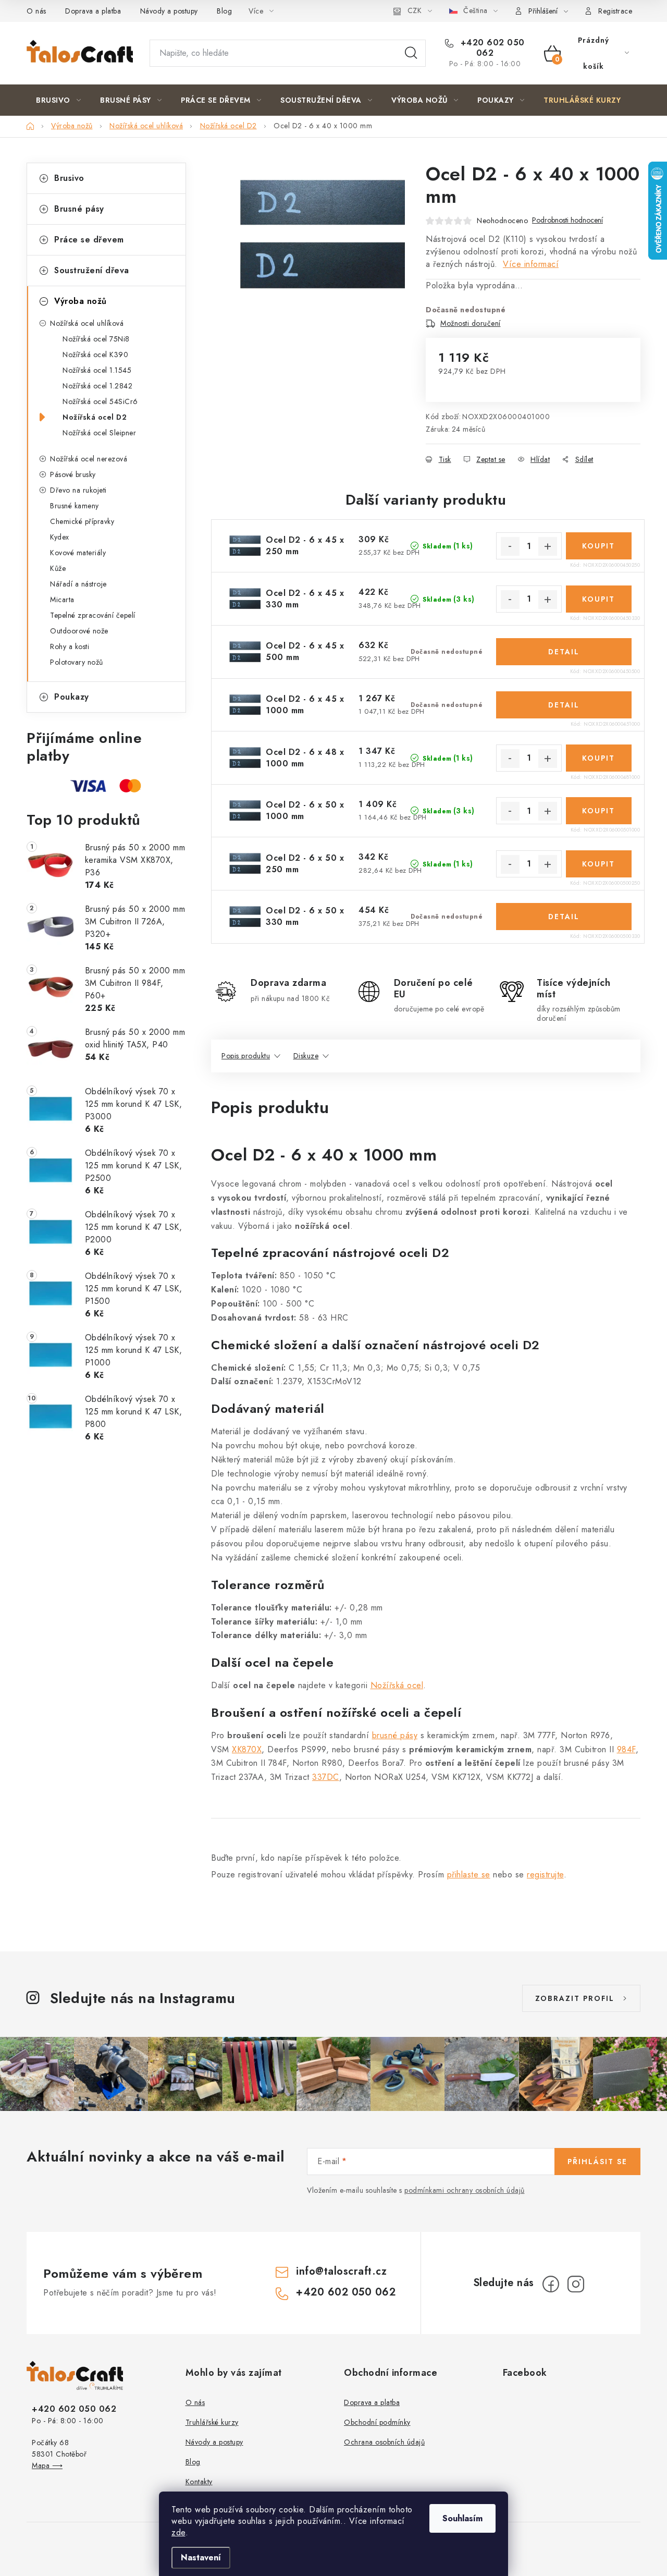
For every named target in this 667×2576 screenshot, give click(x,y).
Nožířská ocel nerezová (89, 459)
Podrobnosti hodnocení (567, 220)
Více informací (531, 264)
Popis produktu (246, 1056)
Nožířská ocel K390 (95, 355)
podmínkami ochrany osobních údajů (465, 2190)
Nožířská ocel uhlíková (87, 323)
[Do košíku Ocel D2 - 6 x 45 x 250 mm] (599, 546)
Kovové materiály (78, 553)
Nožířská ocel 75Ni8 (96, 339)
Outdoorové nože (79, 631)
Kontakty (199, 2482)
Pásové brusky (73, 474)
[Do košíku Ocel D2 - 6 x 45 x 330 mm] (599, 599)
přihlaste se (469, 1875)
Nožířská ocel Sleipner (99, 433)
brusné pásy (395, 1735)
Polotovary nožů (77, 662)
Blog (224, 11)
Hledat (411, 53)
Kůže (58, 568)
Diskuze (306, 1056)
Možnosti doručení (471, 323)
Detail (564, 652)
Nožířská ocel (397, 1685)
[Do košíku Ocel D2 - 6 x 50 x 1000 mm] (599, 811)
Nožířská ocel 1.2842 (97, 386)
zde (178, 2532)
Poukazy (72, 697)
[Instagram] (576, 2284)
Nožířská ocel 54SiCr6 (100, 401)
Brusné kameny (75, 506)
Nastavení (201, 2557)
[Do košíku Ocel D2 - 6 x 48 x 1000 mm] (599, 758)
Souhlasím (462, 2518)
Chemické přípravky (82, 521)
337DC (326, 1777)
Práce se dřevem (89, 240)
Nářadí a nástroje (78, 584)
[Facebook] (551, 2284)
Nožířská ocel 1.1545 (97, 370)
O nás (36, 11)
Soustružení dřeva (92, 270)
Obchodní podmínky (377, 2422)
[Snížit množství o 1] (510, 546)
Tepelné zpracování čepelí (93, 615)
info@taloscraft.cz (341, 2271)
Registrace (615, 11)
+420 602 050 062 (491, 48)
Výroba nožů (81, 301)
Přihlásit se (597, 2162)
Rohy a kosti (70, 646)
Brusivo (69, 178)
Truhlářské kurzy (212, 2422)
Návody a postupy (169, 11)
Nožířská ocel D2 (95, 417)
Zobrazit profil (575, 1998)
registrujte (545, 1875)
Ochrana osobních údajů (384, 2442)
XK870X (247, 1749)
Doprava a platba (93, 11)
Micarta (62, 600)
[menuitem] (58, 100)
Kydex (60, 537)
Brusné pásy (79, 209)
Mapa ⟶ (47, 2465)
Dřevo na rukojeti (78, 490)
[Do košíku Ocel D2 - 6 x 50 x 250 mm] (599, 864)
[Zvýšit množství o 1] (548, 546)
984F (626, 1749)
